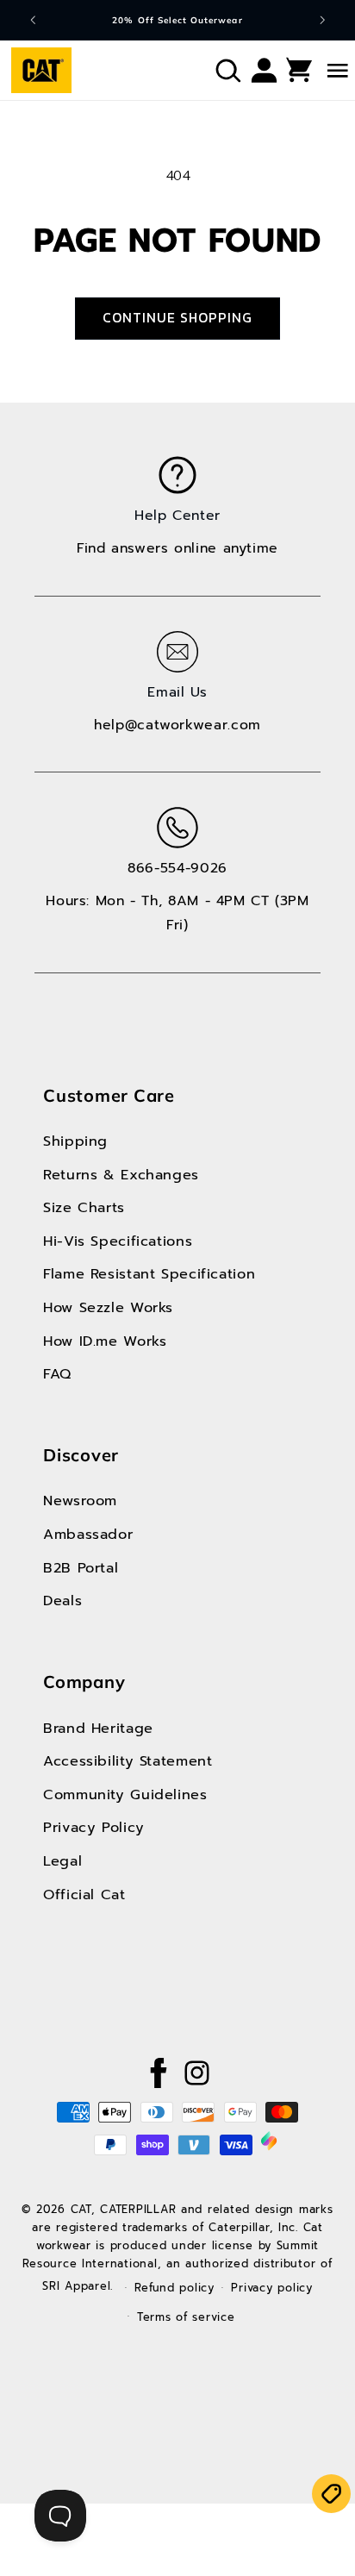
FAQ (57, 1374)
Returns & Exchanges (121, 1175)
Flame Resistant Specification (149, 1274)
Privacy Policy (94, 1827)
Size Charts (84, 1207)
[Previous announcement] (33, 20)
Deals (62, 1601)
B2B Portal (81, 1568)
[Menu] (320, 70)
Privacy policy (271, 2288)
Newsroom (80, 1501)
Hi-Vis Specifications (118, 1241)
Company (84, 1682)
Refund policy (174, 2288)
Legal (62, 1861)
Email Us (177, 692)
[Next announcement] (322, 20)
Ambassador (88, 1534)
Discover (81, 1455)
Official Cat (84, 1894)
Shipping (75, 1141)
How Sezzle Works (108, 1307)
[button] (227, 70)
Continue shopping (178, 318)
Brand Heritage (98, 1728)
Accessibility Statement (128, 1761)
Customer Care (109, 1095)
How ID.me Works (105, 1341)
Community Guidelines (125, 1794)
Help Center (177, 516)
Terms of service (186, 2317)
